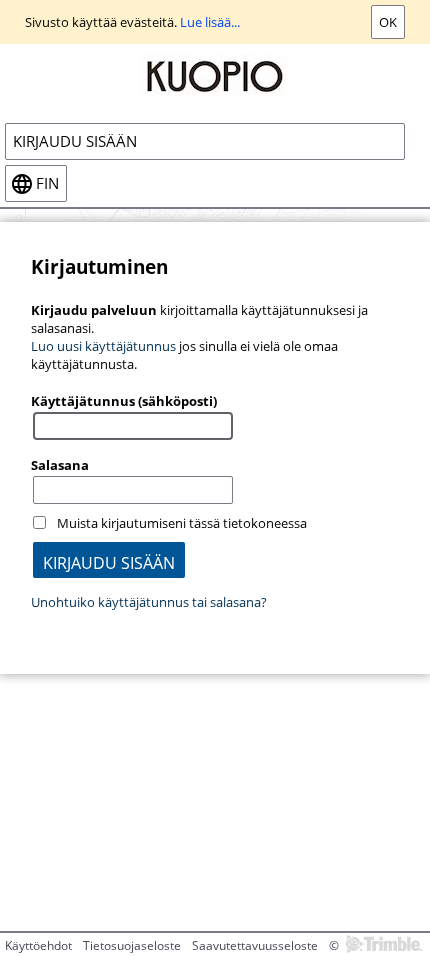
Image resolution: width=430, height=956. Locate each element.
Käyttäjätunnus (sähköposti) (124, 401)
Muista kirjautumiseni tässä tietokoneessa (182, 523)
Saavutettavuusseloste (255, 945)
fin (47, 183)
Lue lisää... (210, 22)
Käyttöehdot (38, 945)
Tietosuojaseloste (132, 945)
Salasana (60, 465)
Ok (388, 22)
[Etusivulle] (215, 75)
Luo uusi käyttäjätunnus (103, 346)
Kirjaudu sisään (75, 141)
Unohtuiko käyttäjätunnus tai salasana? (149, 602)
